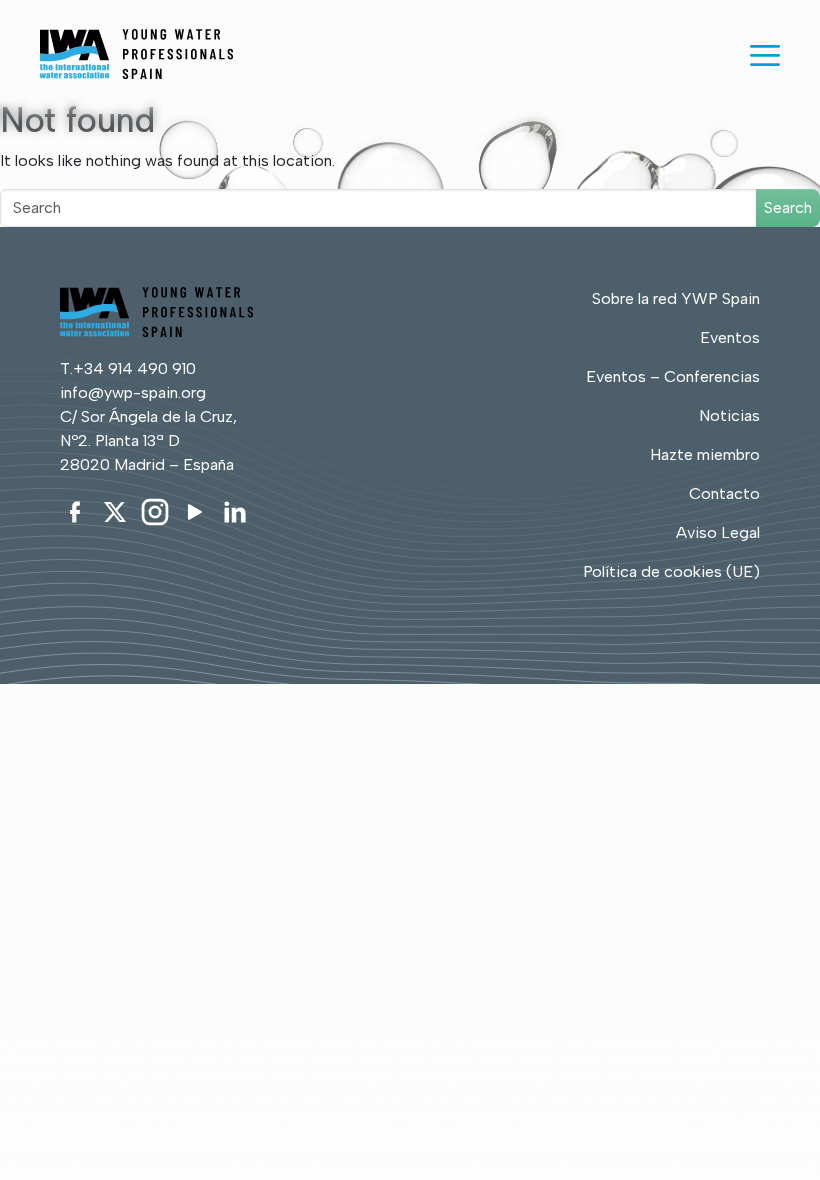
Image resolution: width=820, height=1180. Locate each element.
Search (788, 207)
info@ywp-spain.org (133, 392)
